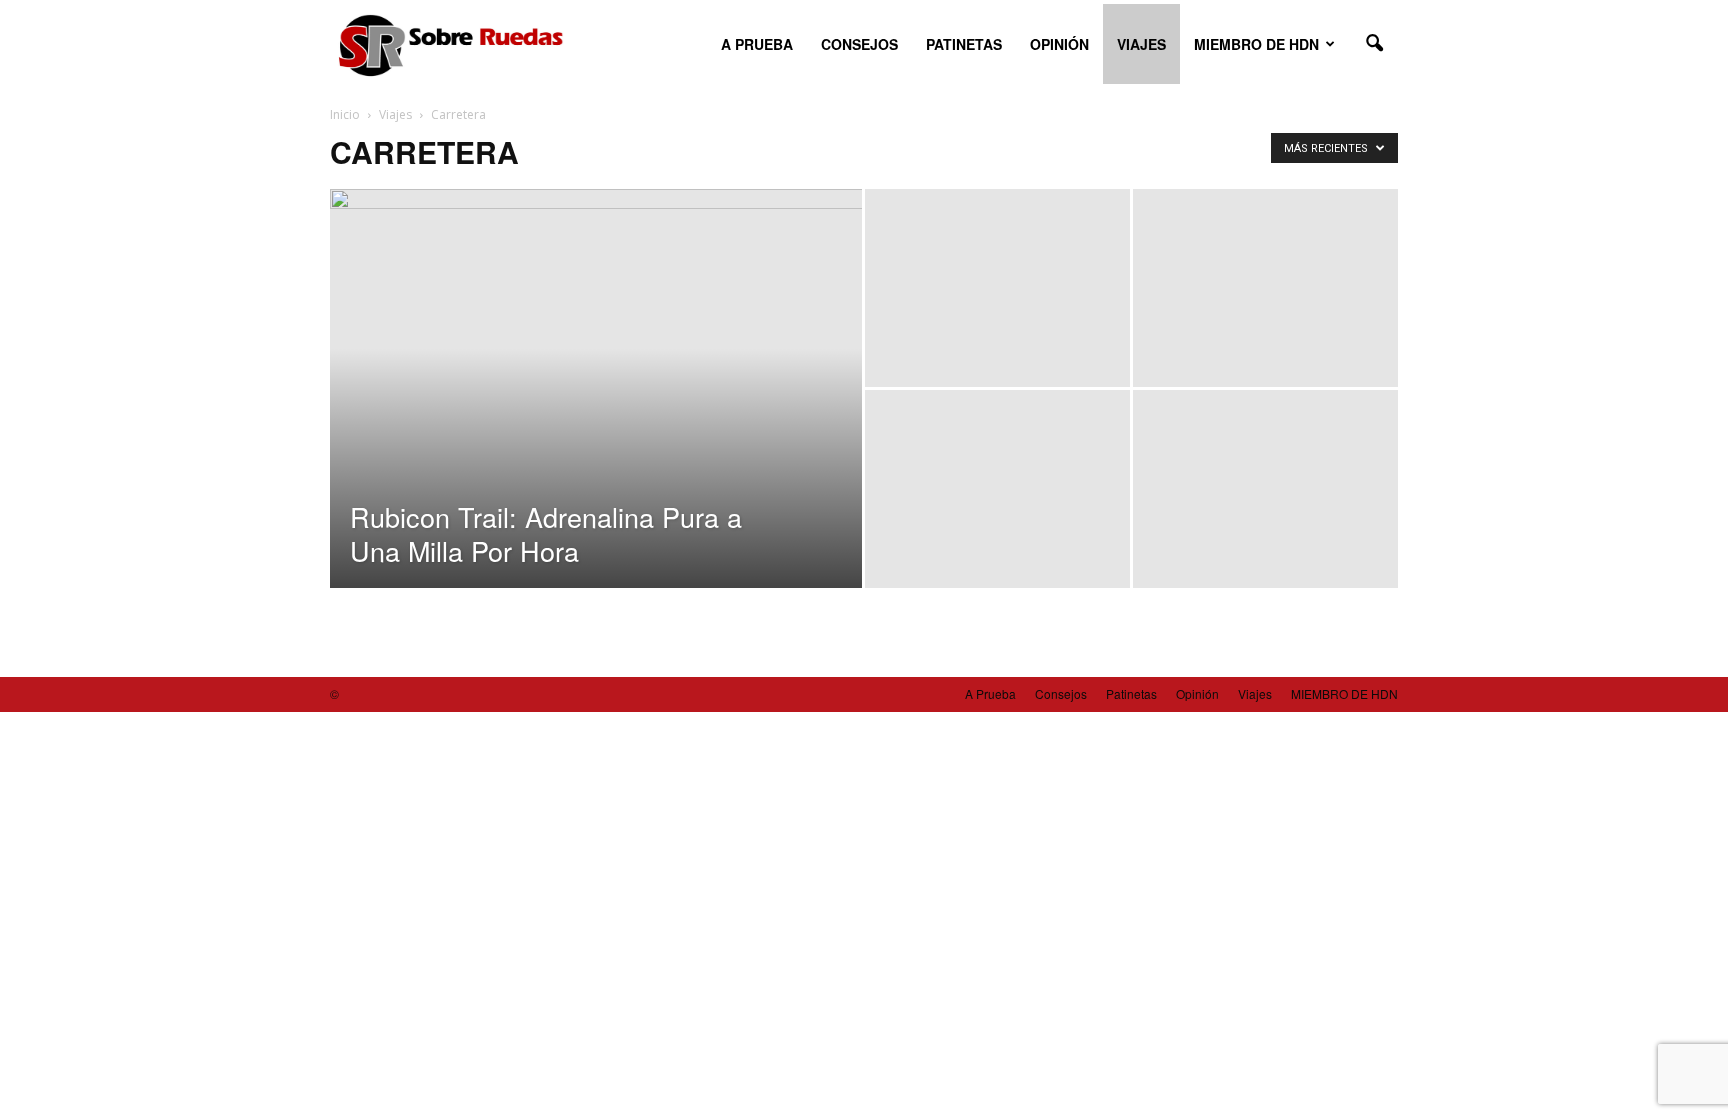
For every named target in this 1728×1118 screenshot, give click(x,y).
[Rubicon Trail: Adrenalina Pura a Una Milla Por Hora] (596, 420)
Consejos (859, 44)
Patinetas (964, 44)
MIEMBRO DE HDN (1256, 44)
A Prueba (757, 44)
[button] (1374, 44)
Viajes (1141, 44)
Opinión (1059, 44)
